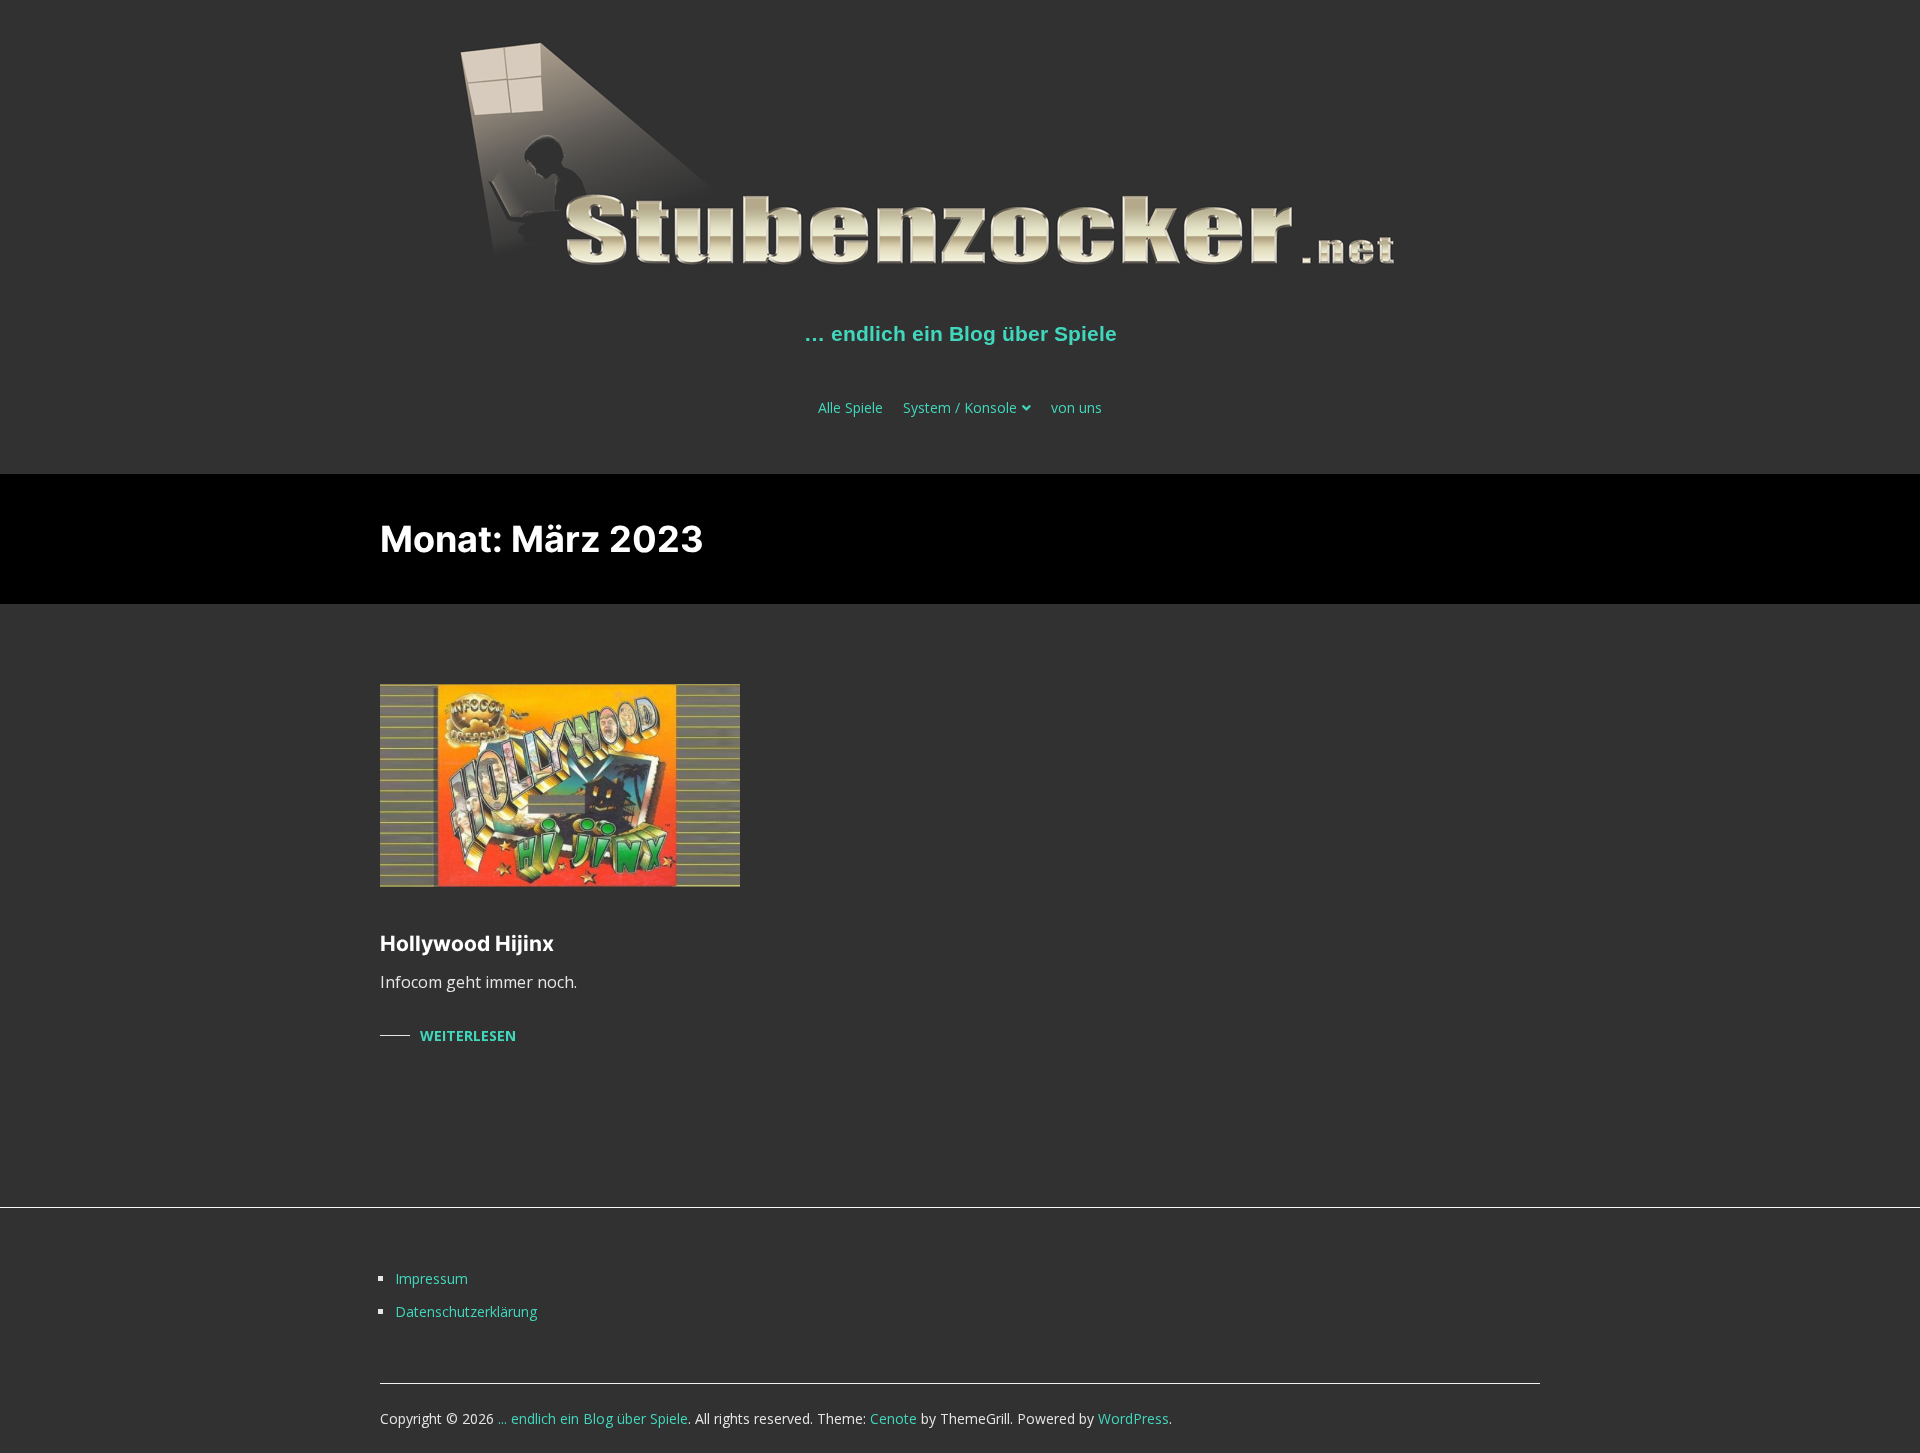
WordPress (1133, 1418)
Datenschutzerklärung (466, 1311)
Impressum (431, 1278)
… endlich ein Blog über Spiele (960, 333)
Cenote (893, 1418)
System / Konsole (960, 407)
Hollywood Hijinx (467, 943)
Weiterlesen (468, 1035)
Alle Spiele (850, 407)
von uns (1076, 407)
